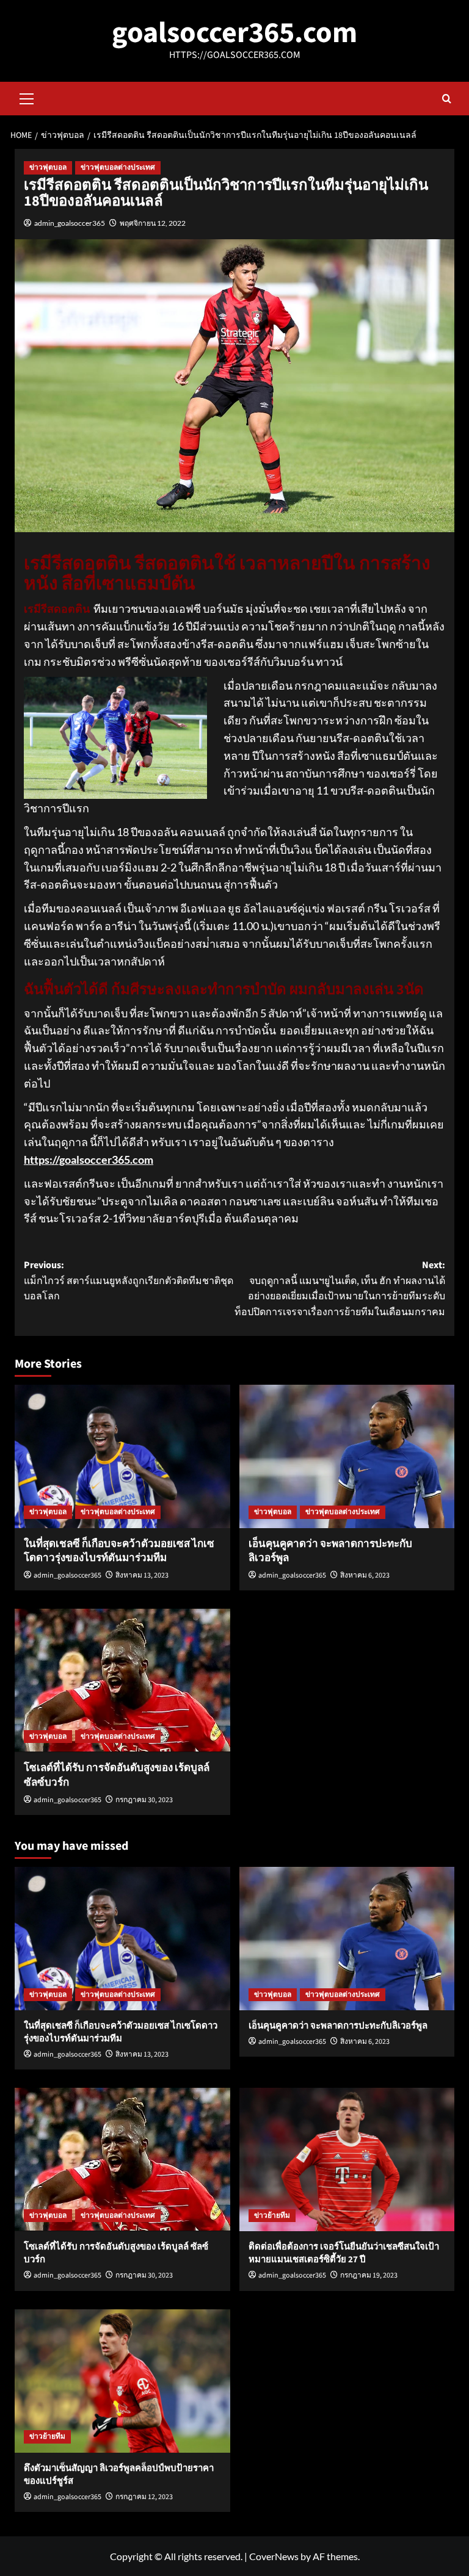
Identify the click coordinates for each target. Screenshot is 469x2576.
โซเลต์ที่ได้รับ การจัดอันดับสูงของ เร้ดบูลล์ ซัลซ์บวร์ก (117, 1775)
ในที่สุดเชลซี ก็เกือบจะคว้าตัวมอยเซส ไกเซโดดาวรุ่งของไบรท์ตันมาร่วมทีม (119, 1551)
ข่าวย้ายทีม (272, 2216)
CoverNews (274, 2556)
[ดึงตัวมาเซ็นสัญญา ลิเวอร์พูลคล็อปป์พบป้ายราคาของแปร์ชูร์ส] (122, 2381)
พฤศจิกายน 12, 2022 (153, 223)
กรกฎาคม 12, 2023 (144, 2497)
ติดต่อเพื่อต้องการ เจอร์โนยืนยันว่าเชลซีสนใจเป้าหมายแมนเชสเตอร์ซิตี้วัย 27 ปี (344, 2253)
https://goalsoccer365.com (89, 1160)
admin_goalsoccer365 (70, 223)
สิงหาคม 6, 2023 (365, 1575)
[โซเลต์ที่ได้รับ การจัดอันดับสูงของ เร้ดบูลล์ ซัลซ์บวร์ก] (122, 1680)
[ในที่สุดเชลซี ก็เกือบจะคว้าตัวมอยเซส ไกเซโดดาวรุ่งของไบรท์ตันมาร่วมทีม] (122, 1456)
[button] (27, 97)
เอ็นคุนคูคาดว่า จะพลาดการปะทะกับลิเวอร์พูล (330, 1551)
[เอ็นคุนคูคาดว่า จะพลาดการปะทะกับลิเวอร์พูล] (347, 1456)
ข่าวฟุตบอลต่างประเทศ (118, 168)
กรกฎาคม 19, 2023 (369, 2275)
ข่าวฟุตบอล (48, 168)
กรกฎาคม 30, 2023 (144, 1800)
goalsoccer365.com (234, 33)
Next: (340, 1289)
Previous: (129, 1281)
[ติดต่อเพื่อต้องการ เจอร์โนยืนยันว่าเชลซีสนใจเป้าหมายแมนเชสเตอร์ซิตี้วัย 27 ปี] (347, 2159)
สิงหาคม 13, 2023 (142, 1575)
